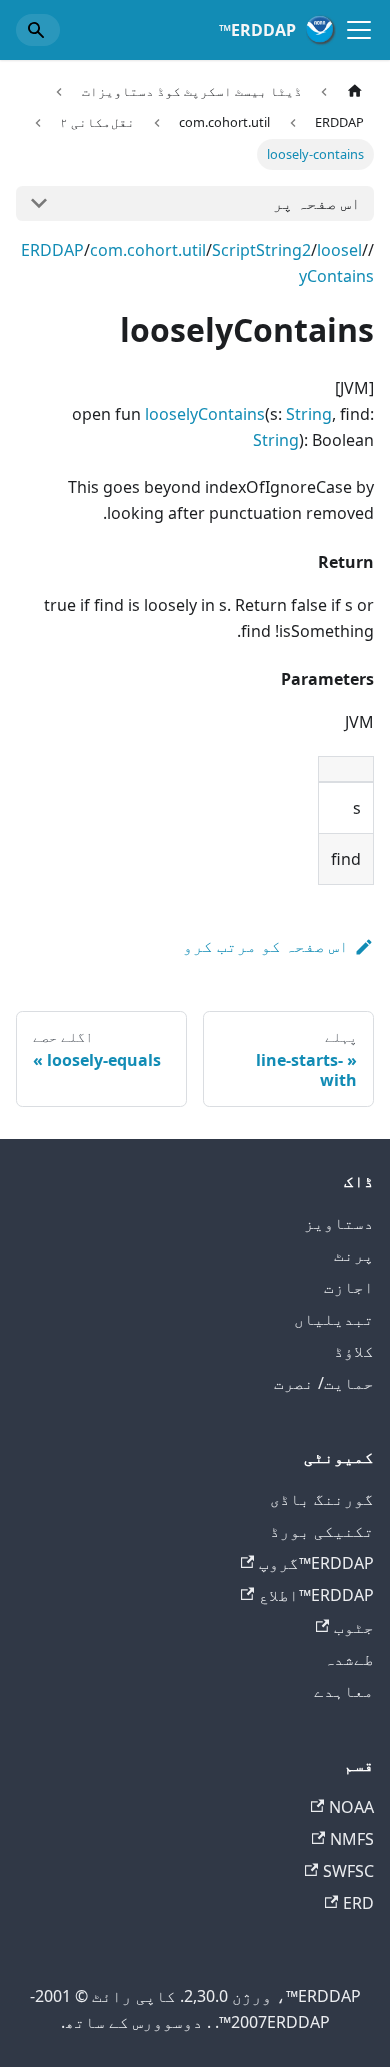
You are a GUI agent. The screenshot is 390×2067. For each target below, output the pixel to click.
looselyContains (205, 414)
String (309, 414)
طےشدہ (349, 1659)
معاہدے (344, 1691)
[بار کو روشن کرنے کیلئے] (359, 30)
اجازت (349, 1287)
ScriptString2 (261, 250)
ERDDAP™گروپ (316, 1563)
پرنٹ (354, 1255)
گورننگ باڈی (322, 1499)
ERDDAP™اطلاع (316, 1595)
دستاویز (339, 1223)
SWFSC (348, 1871)
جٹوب (354, 1627)
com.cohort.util (148, 250)
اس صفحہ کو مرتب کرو (266, 946)
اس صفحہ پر (317, 203)
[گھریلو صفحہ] (355, 91)
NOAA (351, 1807)
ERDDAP (52, 250)
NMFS (352, 1839)
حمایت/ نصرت (324, 1383)
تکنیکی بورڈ (322, 1531)
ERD (358, 1903)
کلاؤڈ (354, 1351)
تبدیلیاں (334, 1319)
